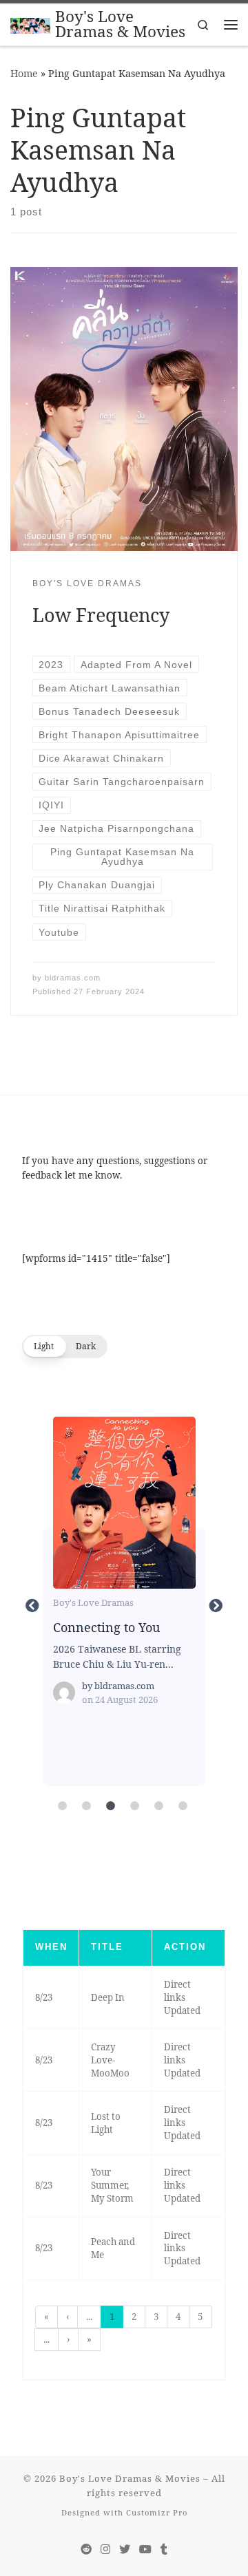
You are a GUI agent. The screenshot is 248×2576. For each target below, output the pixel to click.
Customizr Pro (157, 2512)
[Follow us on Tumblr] (164, 2550)
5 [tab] (158, 1806)
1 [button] (112, 2317)
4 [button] (178, 2317)
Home (24, 73)
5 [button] (200, 2317)
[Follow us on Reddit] (86, 2550)
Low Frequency (101, 615)
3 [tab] (110, 1806)
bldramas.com (73, 978)
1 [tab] (62, 1806)
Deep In (108, 1997)
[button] (65, 1346)
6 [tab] (183, 1806)
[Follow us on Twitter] (125, 2550)
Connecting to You (124, 1502)
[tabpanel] (124, 1606)
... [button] (89, 2317)
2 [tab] (86, 1806)
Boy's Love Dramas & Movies (130, 2478)
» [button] (89, 2339)
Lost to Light (106, 2123)
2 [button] (134, 2317)
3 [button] (156, 2317)
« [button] (46, 2317)
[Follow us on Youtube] (145, 2550)
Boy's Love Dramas (93, 1602)
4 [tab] (134, 1806)
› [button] (68, 2339)
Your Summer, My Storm (112, 2185)
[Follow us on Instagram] (105, 2550)
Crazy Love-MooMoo (110, 2060)
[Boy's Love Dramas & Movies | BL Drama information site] (30, 24)
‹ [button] (68, 2317)
